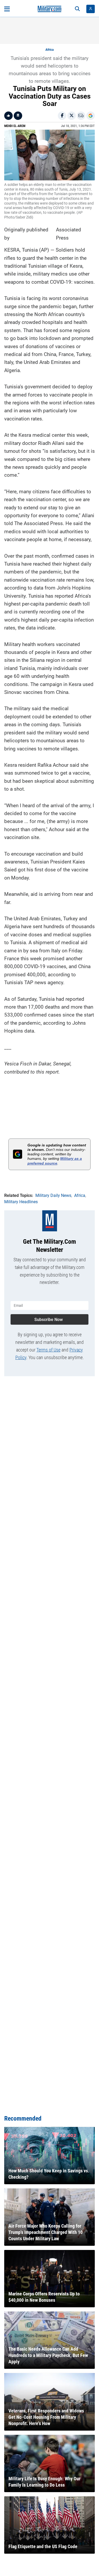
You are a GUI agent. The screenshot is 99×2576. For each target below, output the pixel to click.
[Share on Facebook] (62, 116)
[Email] (81, 116)
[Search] (77, 9)
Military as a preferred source (55, 1161)
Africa (49, 50)
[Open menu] (7, 9)
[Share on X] (72, 116)
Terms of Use (48, 1350)
